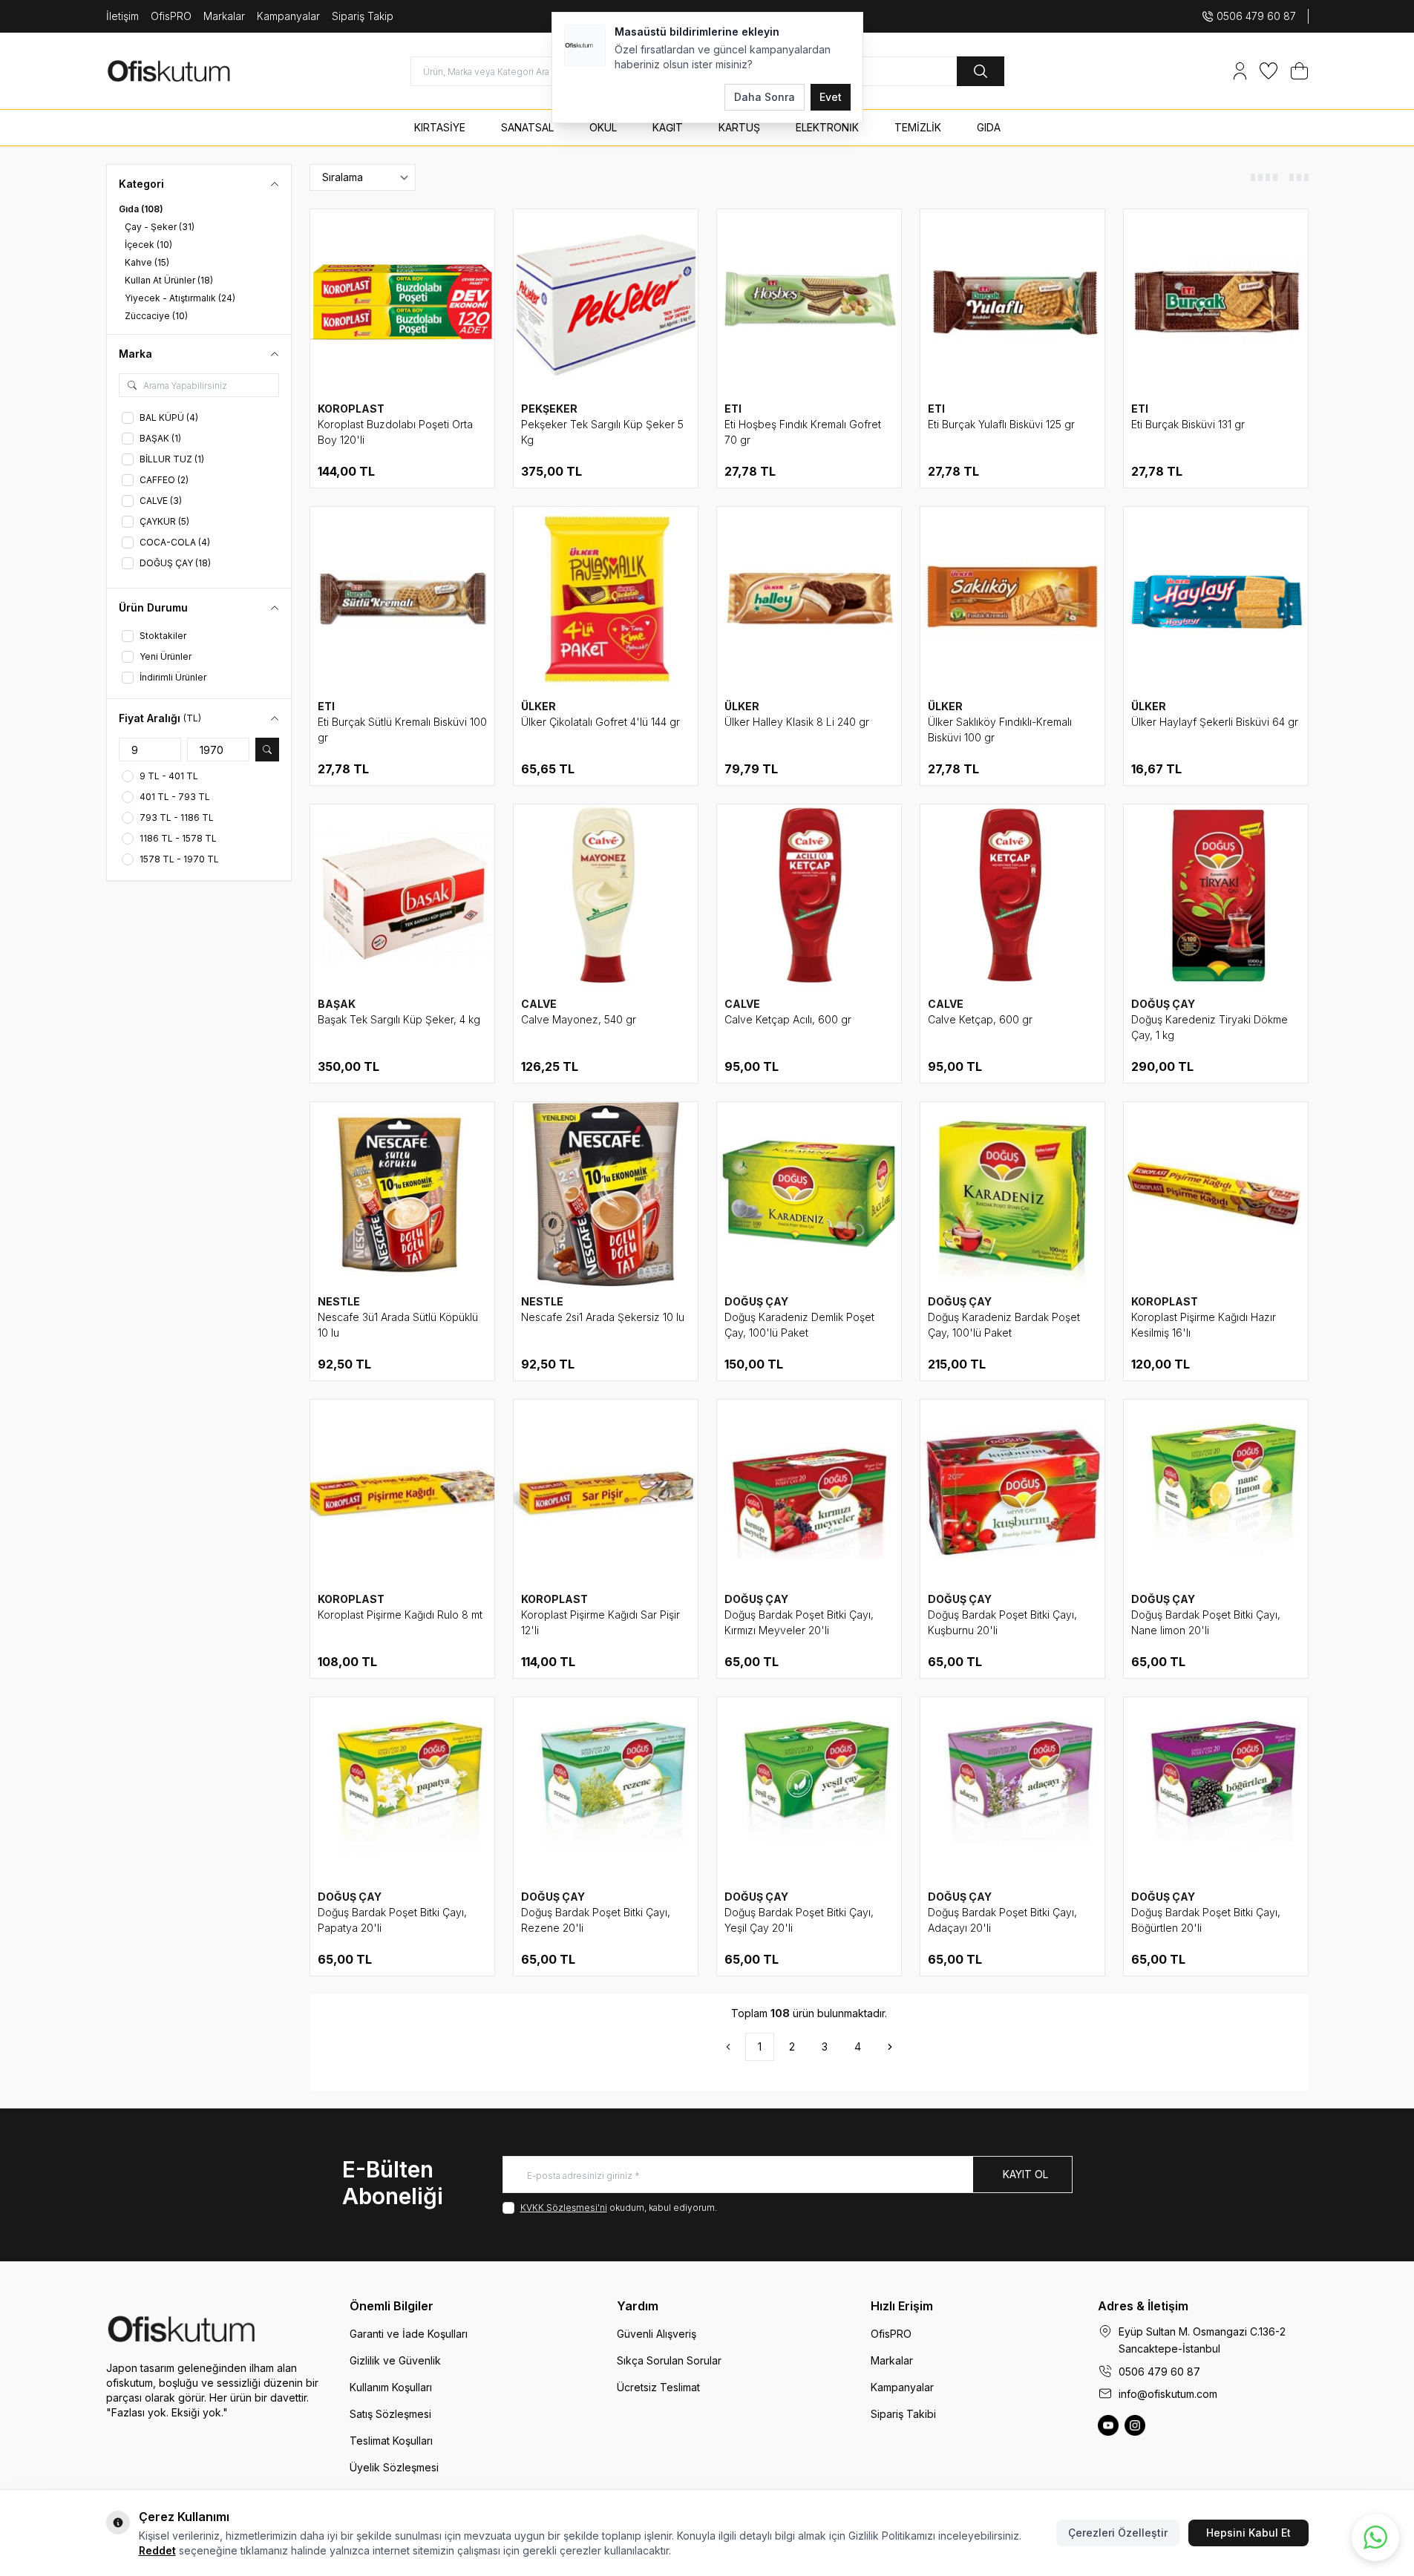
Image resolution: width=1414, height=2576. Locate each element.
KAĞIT (668, 127)
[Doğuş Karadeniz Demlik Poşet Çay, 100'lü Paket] (809, 1194)
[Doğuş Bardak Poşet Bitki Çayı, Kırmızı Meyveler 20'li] (809, 1492)
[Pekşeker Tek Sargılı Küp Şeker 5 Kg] (606, 301)
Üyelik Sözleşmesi (394, 2467)
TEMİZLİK (918, 127)
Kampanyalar (288, 16)
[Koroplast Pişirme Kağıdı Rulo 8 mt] (402, 1492)
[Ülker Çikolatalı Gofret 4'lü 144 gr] (606, 599)
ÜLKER (539, 706)
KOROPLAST (351, 409)
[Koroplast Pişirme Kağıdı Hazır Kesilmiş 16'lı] (1216, 1194)
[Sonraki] (890, 2047)
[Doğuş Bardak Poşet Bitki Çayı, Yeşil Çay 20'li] (809, 1789)
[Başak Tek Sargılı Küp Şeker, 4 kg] (402, 897)
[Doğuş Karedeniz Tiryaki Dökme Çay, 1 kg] (1216, 897)
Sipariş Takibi (903, 2414)
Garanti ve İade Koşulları (409, 2334)
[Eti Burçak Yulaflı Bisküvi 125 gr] (1012, 301)
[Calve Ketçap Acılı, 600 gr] (809, 897)
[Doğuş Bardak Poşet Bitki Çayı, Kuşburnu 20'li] (1012, 1492)
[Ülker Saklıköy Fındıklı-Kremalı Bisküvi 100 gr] (1012, 599)
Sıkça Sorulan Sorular (669, 2360)
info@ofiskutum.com (1168, 2394)
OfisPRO (171, 16)
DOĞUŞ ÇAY (1163, 1004)
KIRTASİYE (440, 127)
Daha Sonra (765, 97)
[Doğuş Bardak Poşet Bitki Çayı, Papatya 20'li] (402, 1789)
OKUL (603, 127)
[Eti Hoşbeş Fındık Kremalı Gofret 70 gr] (809, 301)
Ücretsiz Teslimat (658, 2387)
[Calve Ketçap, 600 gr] (1012, 897)
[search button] (981, 71)
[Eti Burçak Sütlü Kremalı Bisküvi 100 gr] (402, 599)
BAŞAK (337, 1004)
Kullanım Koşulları (391, 2387)
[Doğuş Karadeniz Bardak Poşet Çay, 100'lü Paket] (1012, 1194)
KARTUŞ (739, 127)
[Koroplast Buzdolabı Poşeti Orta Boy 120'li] (402, 301)
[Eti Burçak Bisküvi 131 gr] (1216, 301)
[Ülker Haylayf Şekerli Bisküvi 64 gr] (1216, 599)
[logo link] (195, 71)
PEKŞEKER (549, 409)
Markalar (224, 16)
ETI (733, 409)
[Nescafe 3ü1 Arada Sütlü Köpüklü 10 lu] (402, 1194)
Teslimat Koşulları (391, 2441)
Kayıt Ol (1025, 2174)
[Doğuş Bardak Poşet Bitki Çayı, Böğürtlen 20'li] (1216, 1789)
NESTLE (339, 1301)
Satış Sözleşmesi (390, 2414)
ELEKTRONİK (827, 127)
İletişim (122, 16)
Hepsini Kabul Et (1248, 2533)
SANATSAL (527, 127)
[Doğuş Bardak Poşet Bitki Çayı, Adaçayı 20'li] (1012, 1789)
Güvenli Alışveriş (657, 2334)
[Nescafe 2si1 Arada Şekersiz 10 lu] (606, 1194)
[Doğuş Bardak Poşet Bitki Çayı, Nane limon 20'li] (1216, 1492)
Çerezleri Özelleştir (1118, 2533)
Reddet (157, 2550)
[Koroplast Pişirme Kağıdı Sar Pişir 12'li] (606, 1492)
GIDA (989, 127)
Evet (831, 97)
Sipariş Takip (363, 16)
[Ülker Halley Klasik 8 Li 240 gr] (809, 599)
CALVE (539, 1004)
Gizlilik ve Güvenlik (395, 2360)
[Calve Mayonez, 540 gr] (606, 897)
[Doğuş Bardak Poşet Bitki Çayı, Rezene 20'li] (606, 1789)
